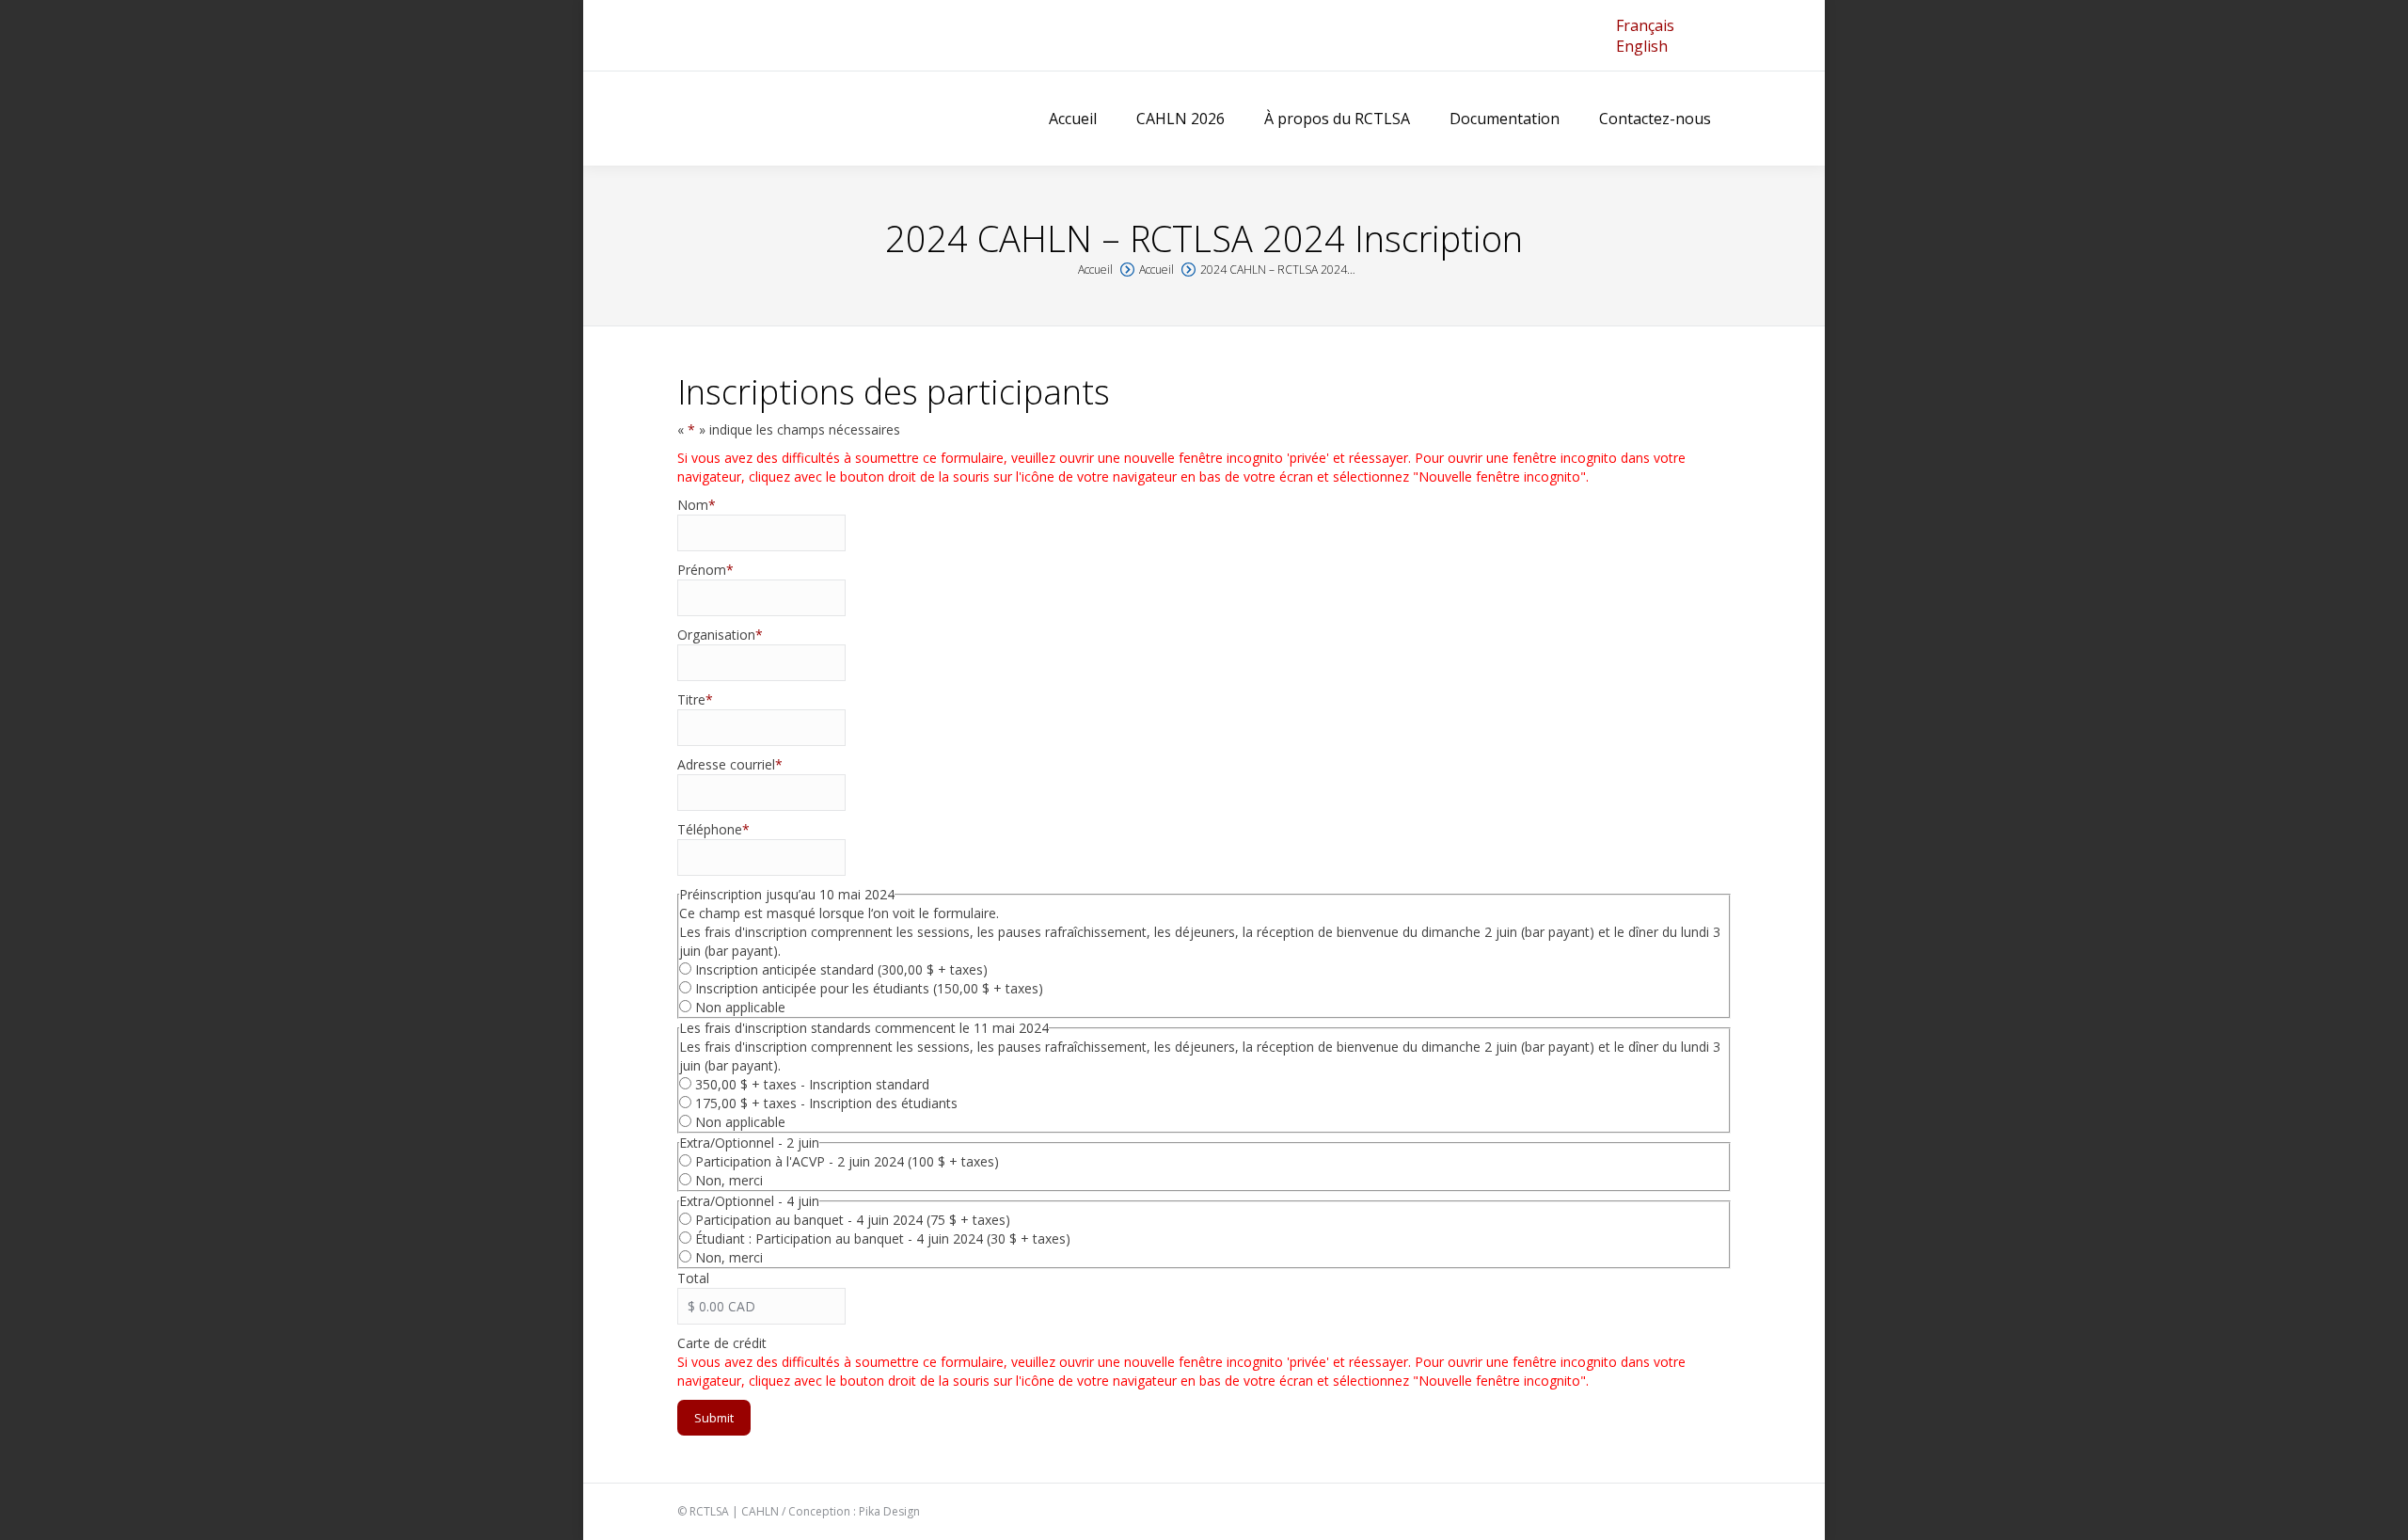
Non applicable (740, 1007)
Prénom (705, 570)
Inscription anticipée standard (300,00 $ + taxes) (841, 969)
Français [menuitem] (1645, 25)
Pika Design (889, 1511)
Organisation (720, 635)
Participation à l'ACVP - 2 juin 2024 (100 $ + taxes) (847, 1161)
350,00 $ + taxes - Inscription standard (812, 1084)
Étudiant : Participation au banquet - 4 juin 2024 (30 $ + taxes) (883, 1238)
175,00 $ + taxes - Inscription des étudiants (826, 1103)
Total (693, 1278)
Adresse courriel (730, 764)
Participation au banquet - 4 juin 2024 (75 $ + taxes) (853, 1220)
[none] (1645, 36)
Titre (695, 699)
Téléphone (713, 829)
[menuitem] (1645, 25)
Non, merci (729, 1180)
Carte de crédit (722, 1343)
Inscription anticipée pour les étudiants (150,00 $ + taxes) (869, 988)
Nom (697, 505)
